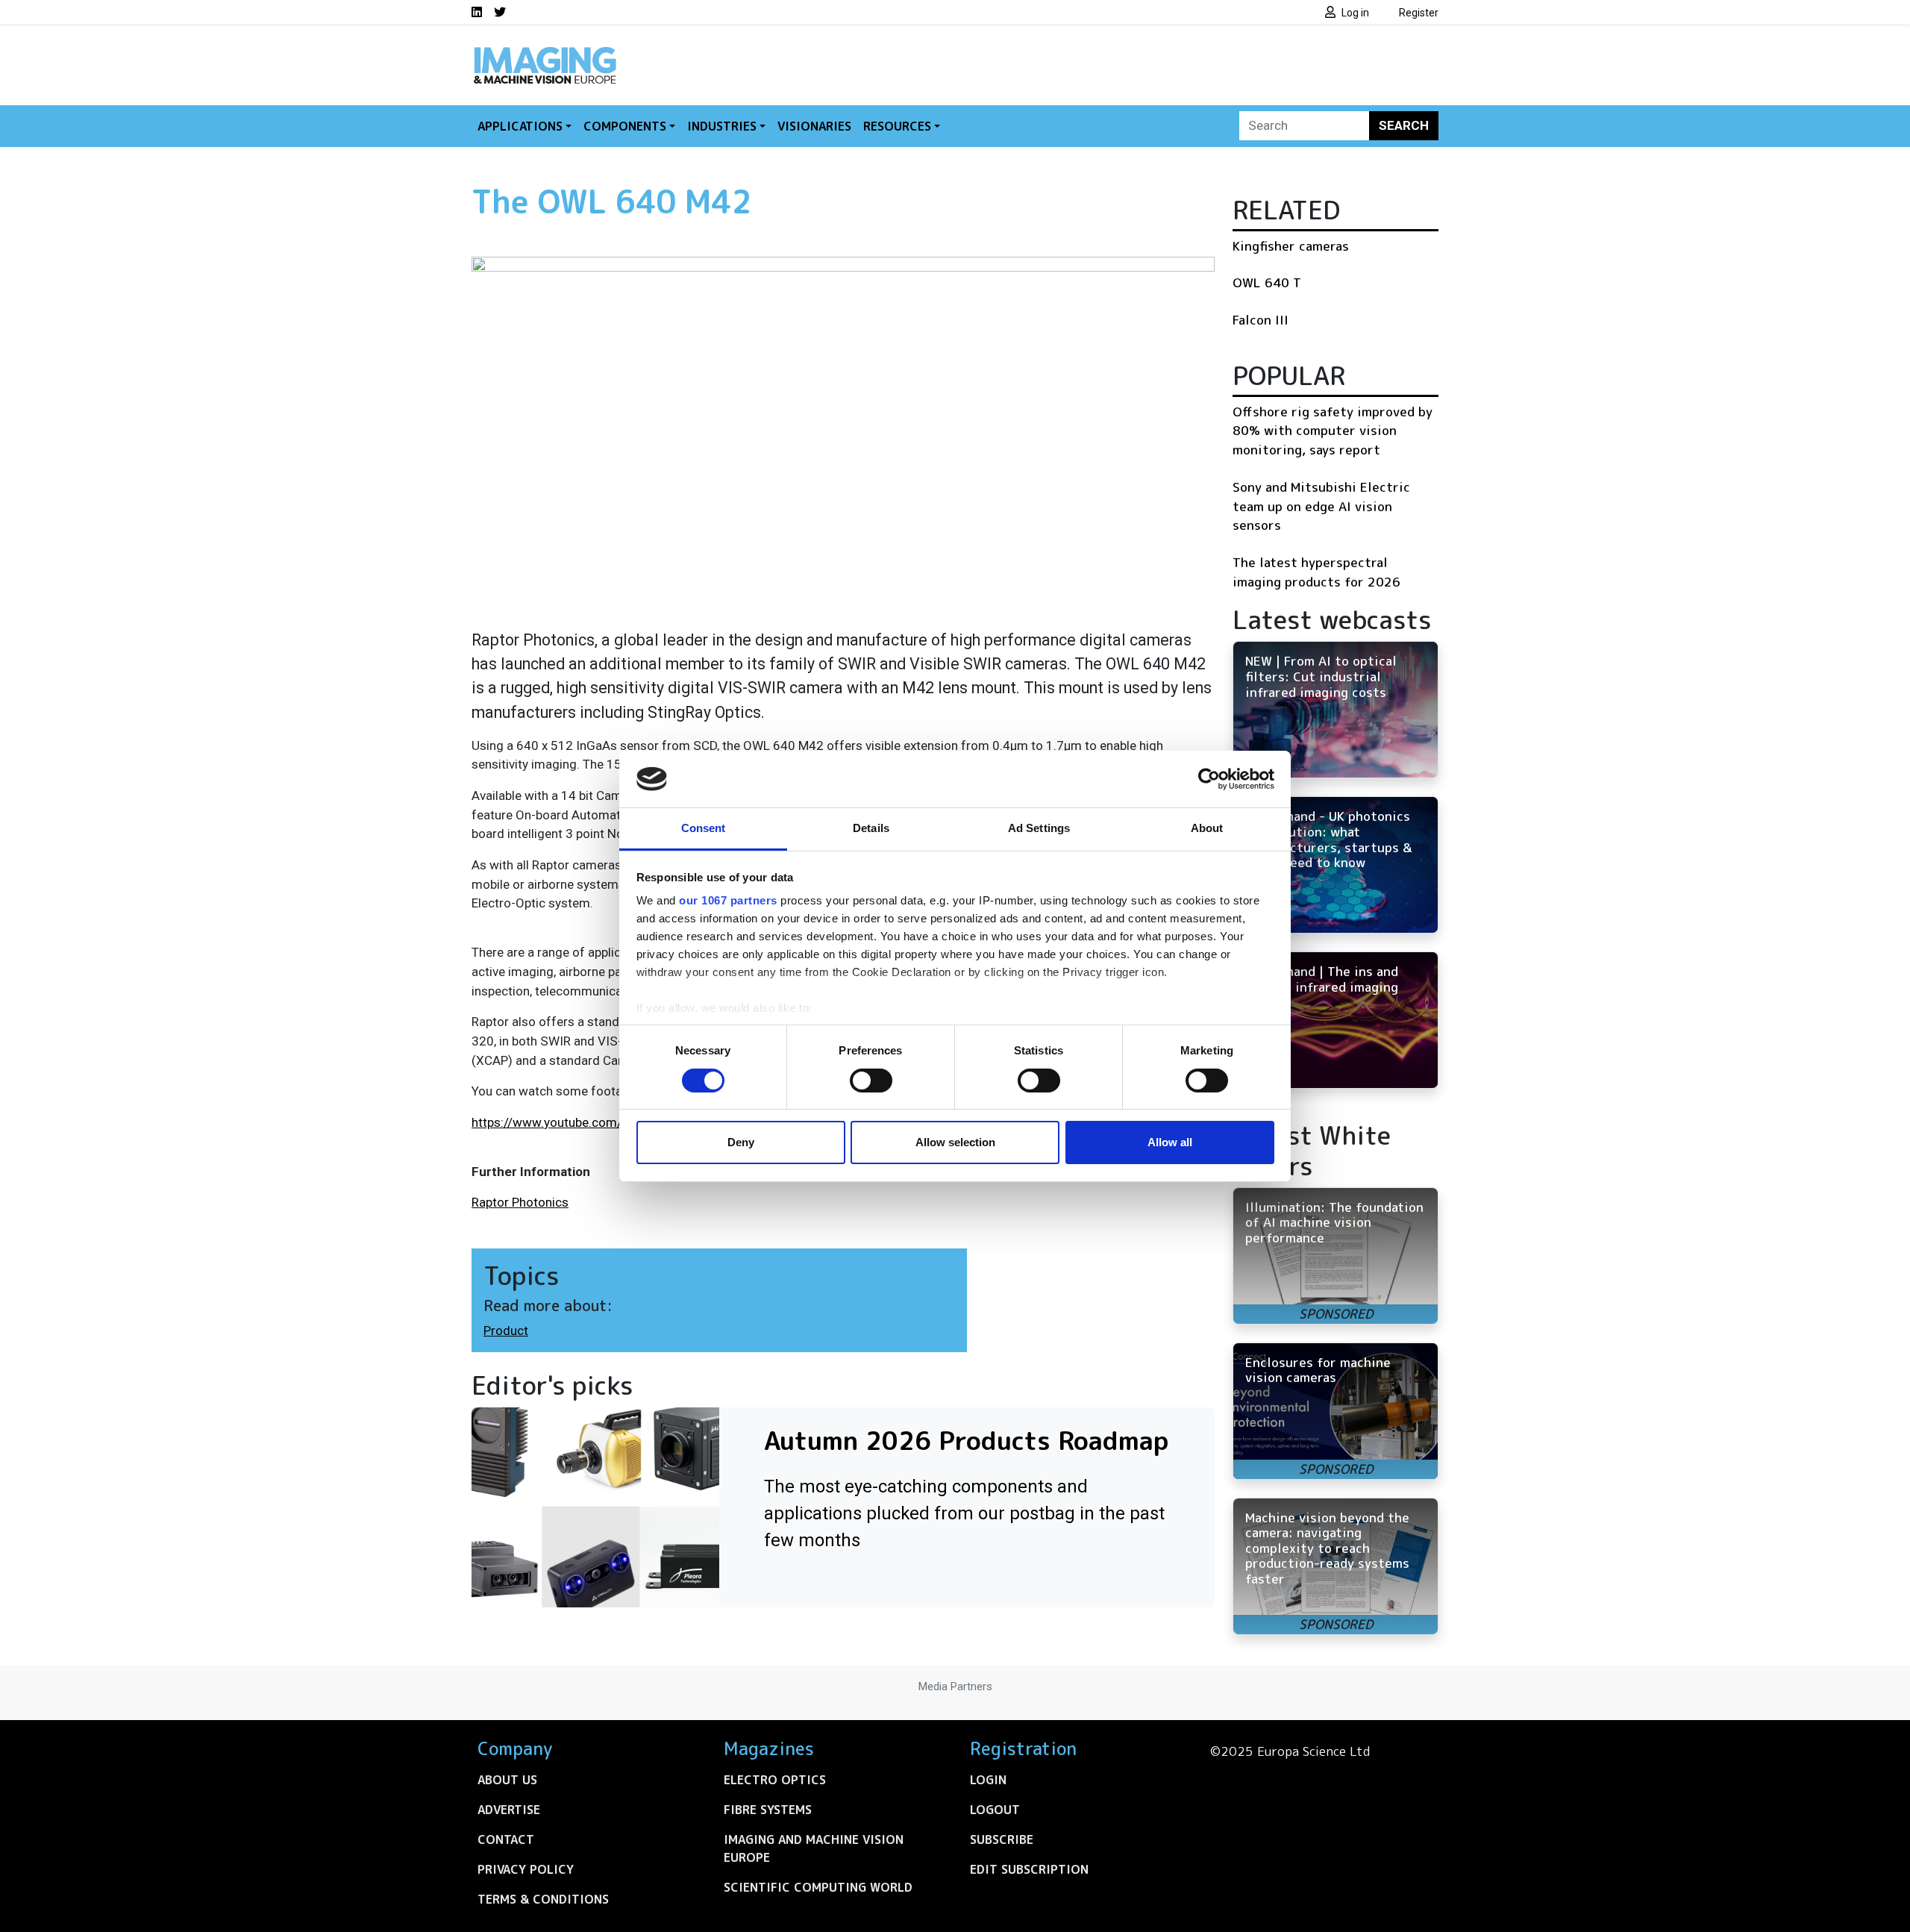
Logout (995, 1810)
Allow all (1170, 1142)
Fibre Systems (768, 1810)
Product (506, 1331)
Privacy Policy (526, 1869)
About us (507, 1780)
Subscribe (1002, 1839)
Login (988, 1780)
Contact (506, 1839)
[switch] (871, 1081)
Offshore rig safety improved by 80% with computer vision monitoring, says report (1333, 431)
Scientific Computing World (818, 1887)
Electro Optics (775, 1780)
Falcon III (1261, 320)
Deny (741, 1142)
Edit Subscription (1029, 1869)
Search (1404, 125)
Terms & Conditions (543, 1899)
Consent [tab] (704, 828)
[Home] (545, 51)
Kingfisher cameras (1291, 246)
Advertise (509, 1810)
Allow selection (955, 1142)
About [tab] (1207, 828)
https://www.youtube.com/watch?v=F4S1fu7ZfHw (614, 1122)
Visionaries (814, 126)
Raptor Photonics (520, 1202)
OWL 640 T (1267, 282)
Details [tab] (871, 828)
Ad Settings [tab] (1039, 828)
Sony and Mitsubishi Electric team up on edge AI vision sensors (1321, 506)
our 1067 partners (728, 900)
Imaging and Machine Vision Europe (814, 1848)
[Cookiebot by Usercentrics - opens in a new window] (1209, 779)
